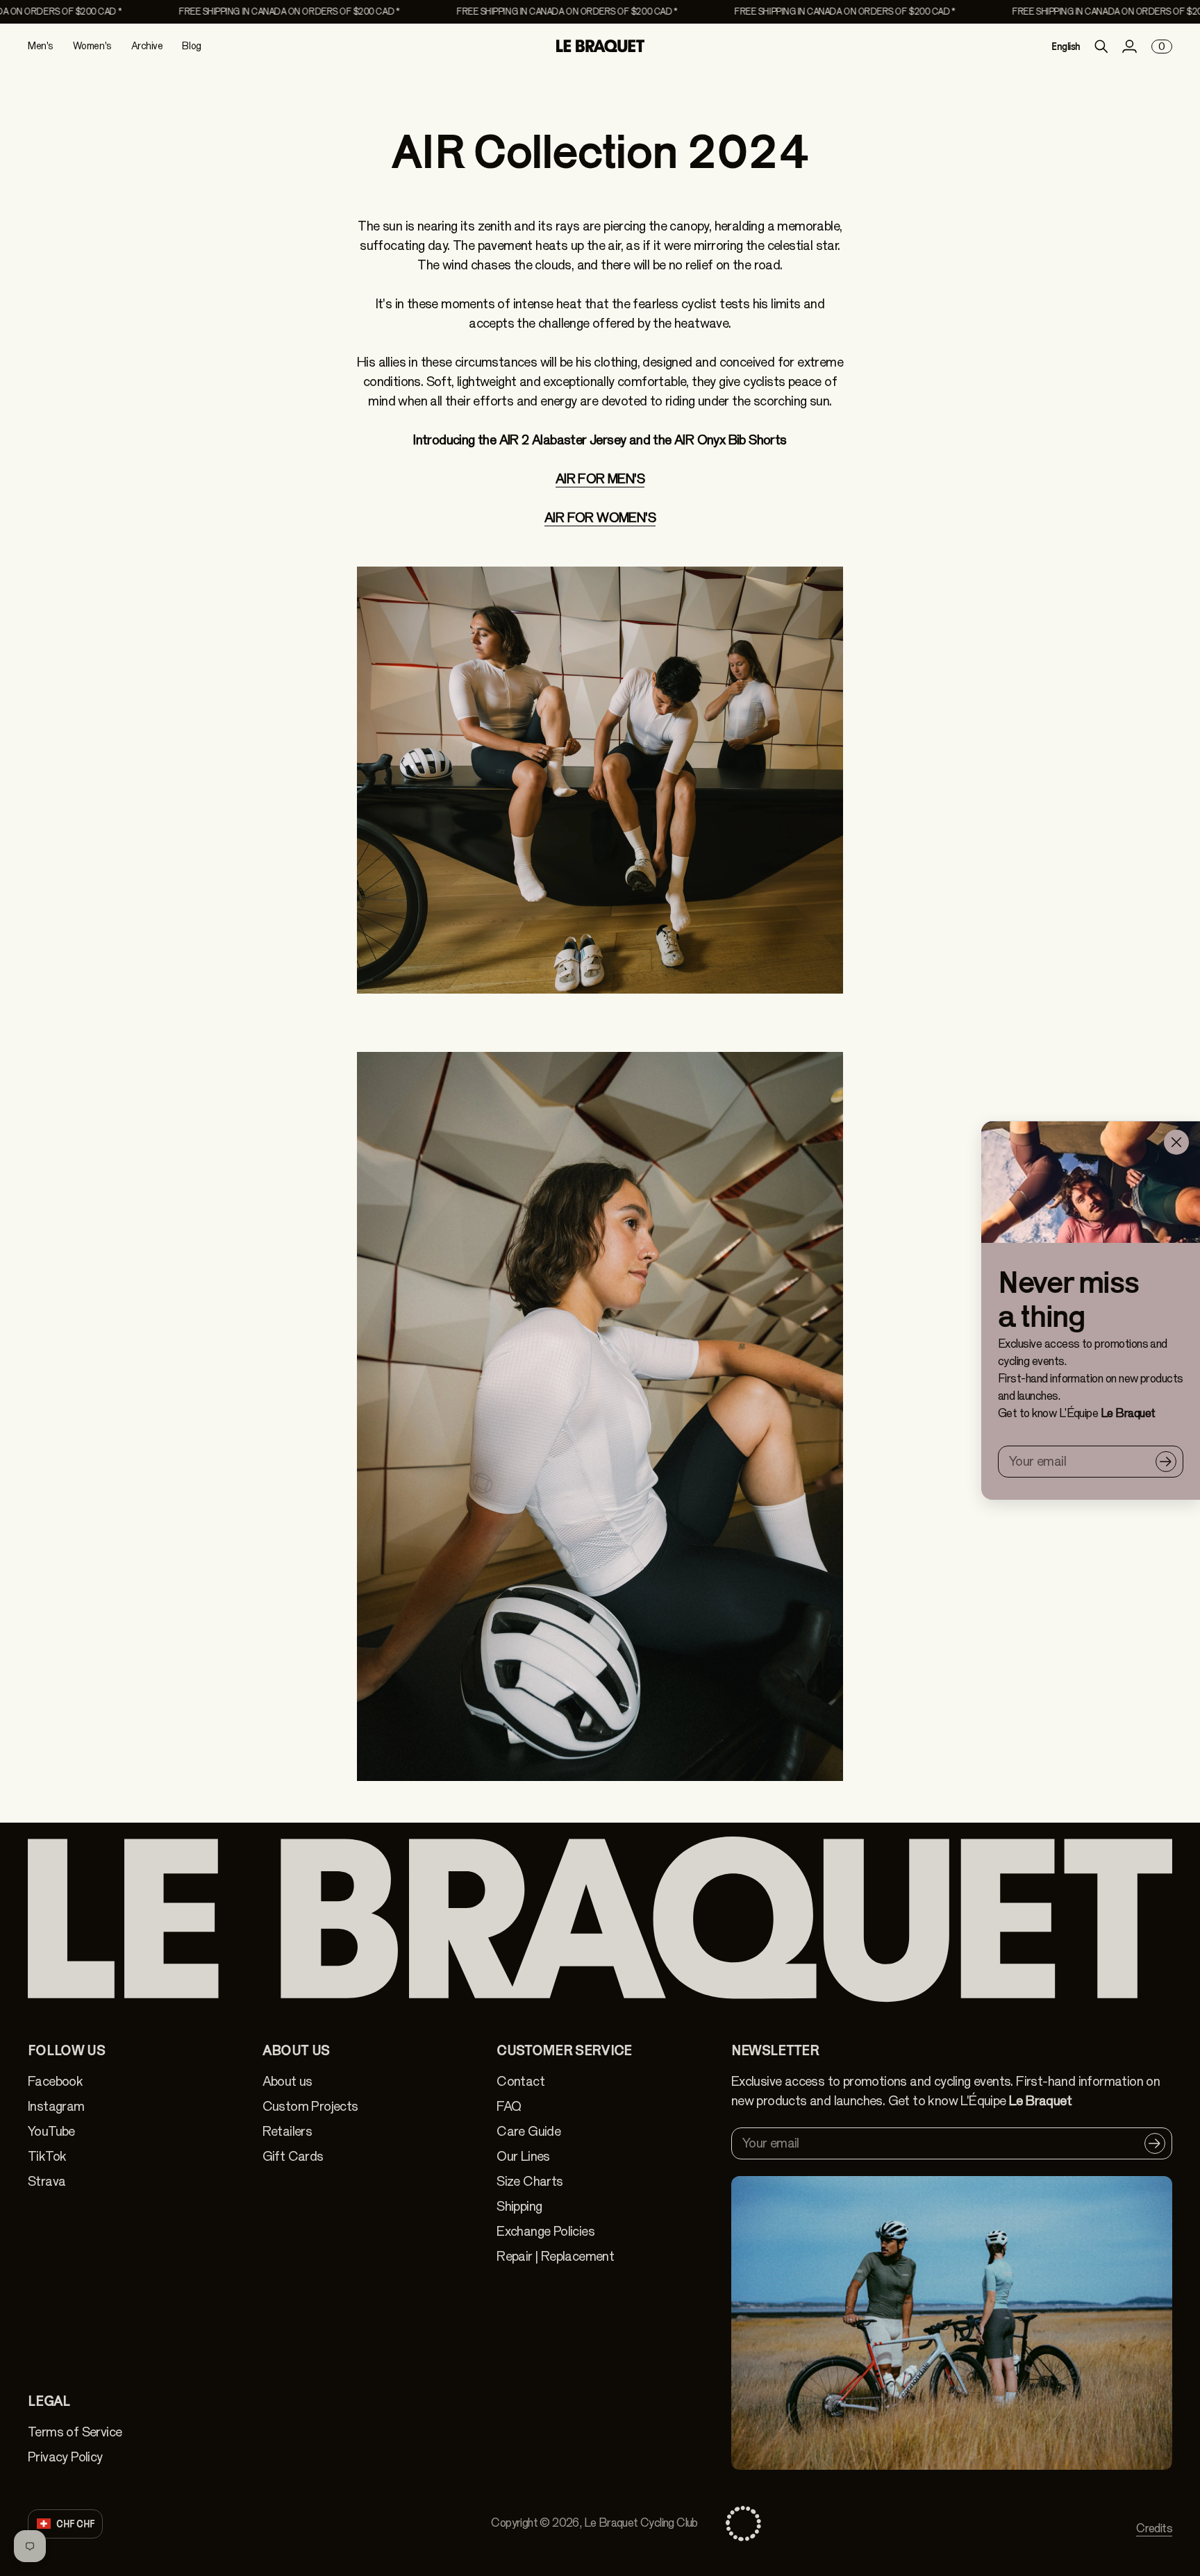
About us (287, 2081)
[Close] (1176, 1142)
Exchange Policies (545, 2231)
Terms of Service (75, 2432)
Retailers (287, 2131)
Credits (1154, 2528)
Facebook (55, 2081)
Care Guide (528, 2131)
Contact (520, 2081)
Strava (47, 2181)
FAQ (509, 2106)
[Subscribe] (1166, 1462)
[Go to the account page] (1129, 47)
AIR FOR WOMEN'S (600, 518)
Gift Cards (293, 2156)
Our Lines (523, 2156)
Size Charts (530, 2181)
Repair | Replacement (555, 2256)
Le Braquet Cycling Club (641, 2523)
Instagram (56, 2106)
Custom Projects (310, 2106)
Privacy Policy (65, 2457)
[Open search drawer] (1101, 47)
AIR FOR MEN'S (600, 479)
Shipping (519, 2206)
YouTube (51, 2131)
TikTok (47, 2156)
